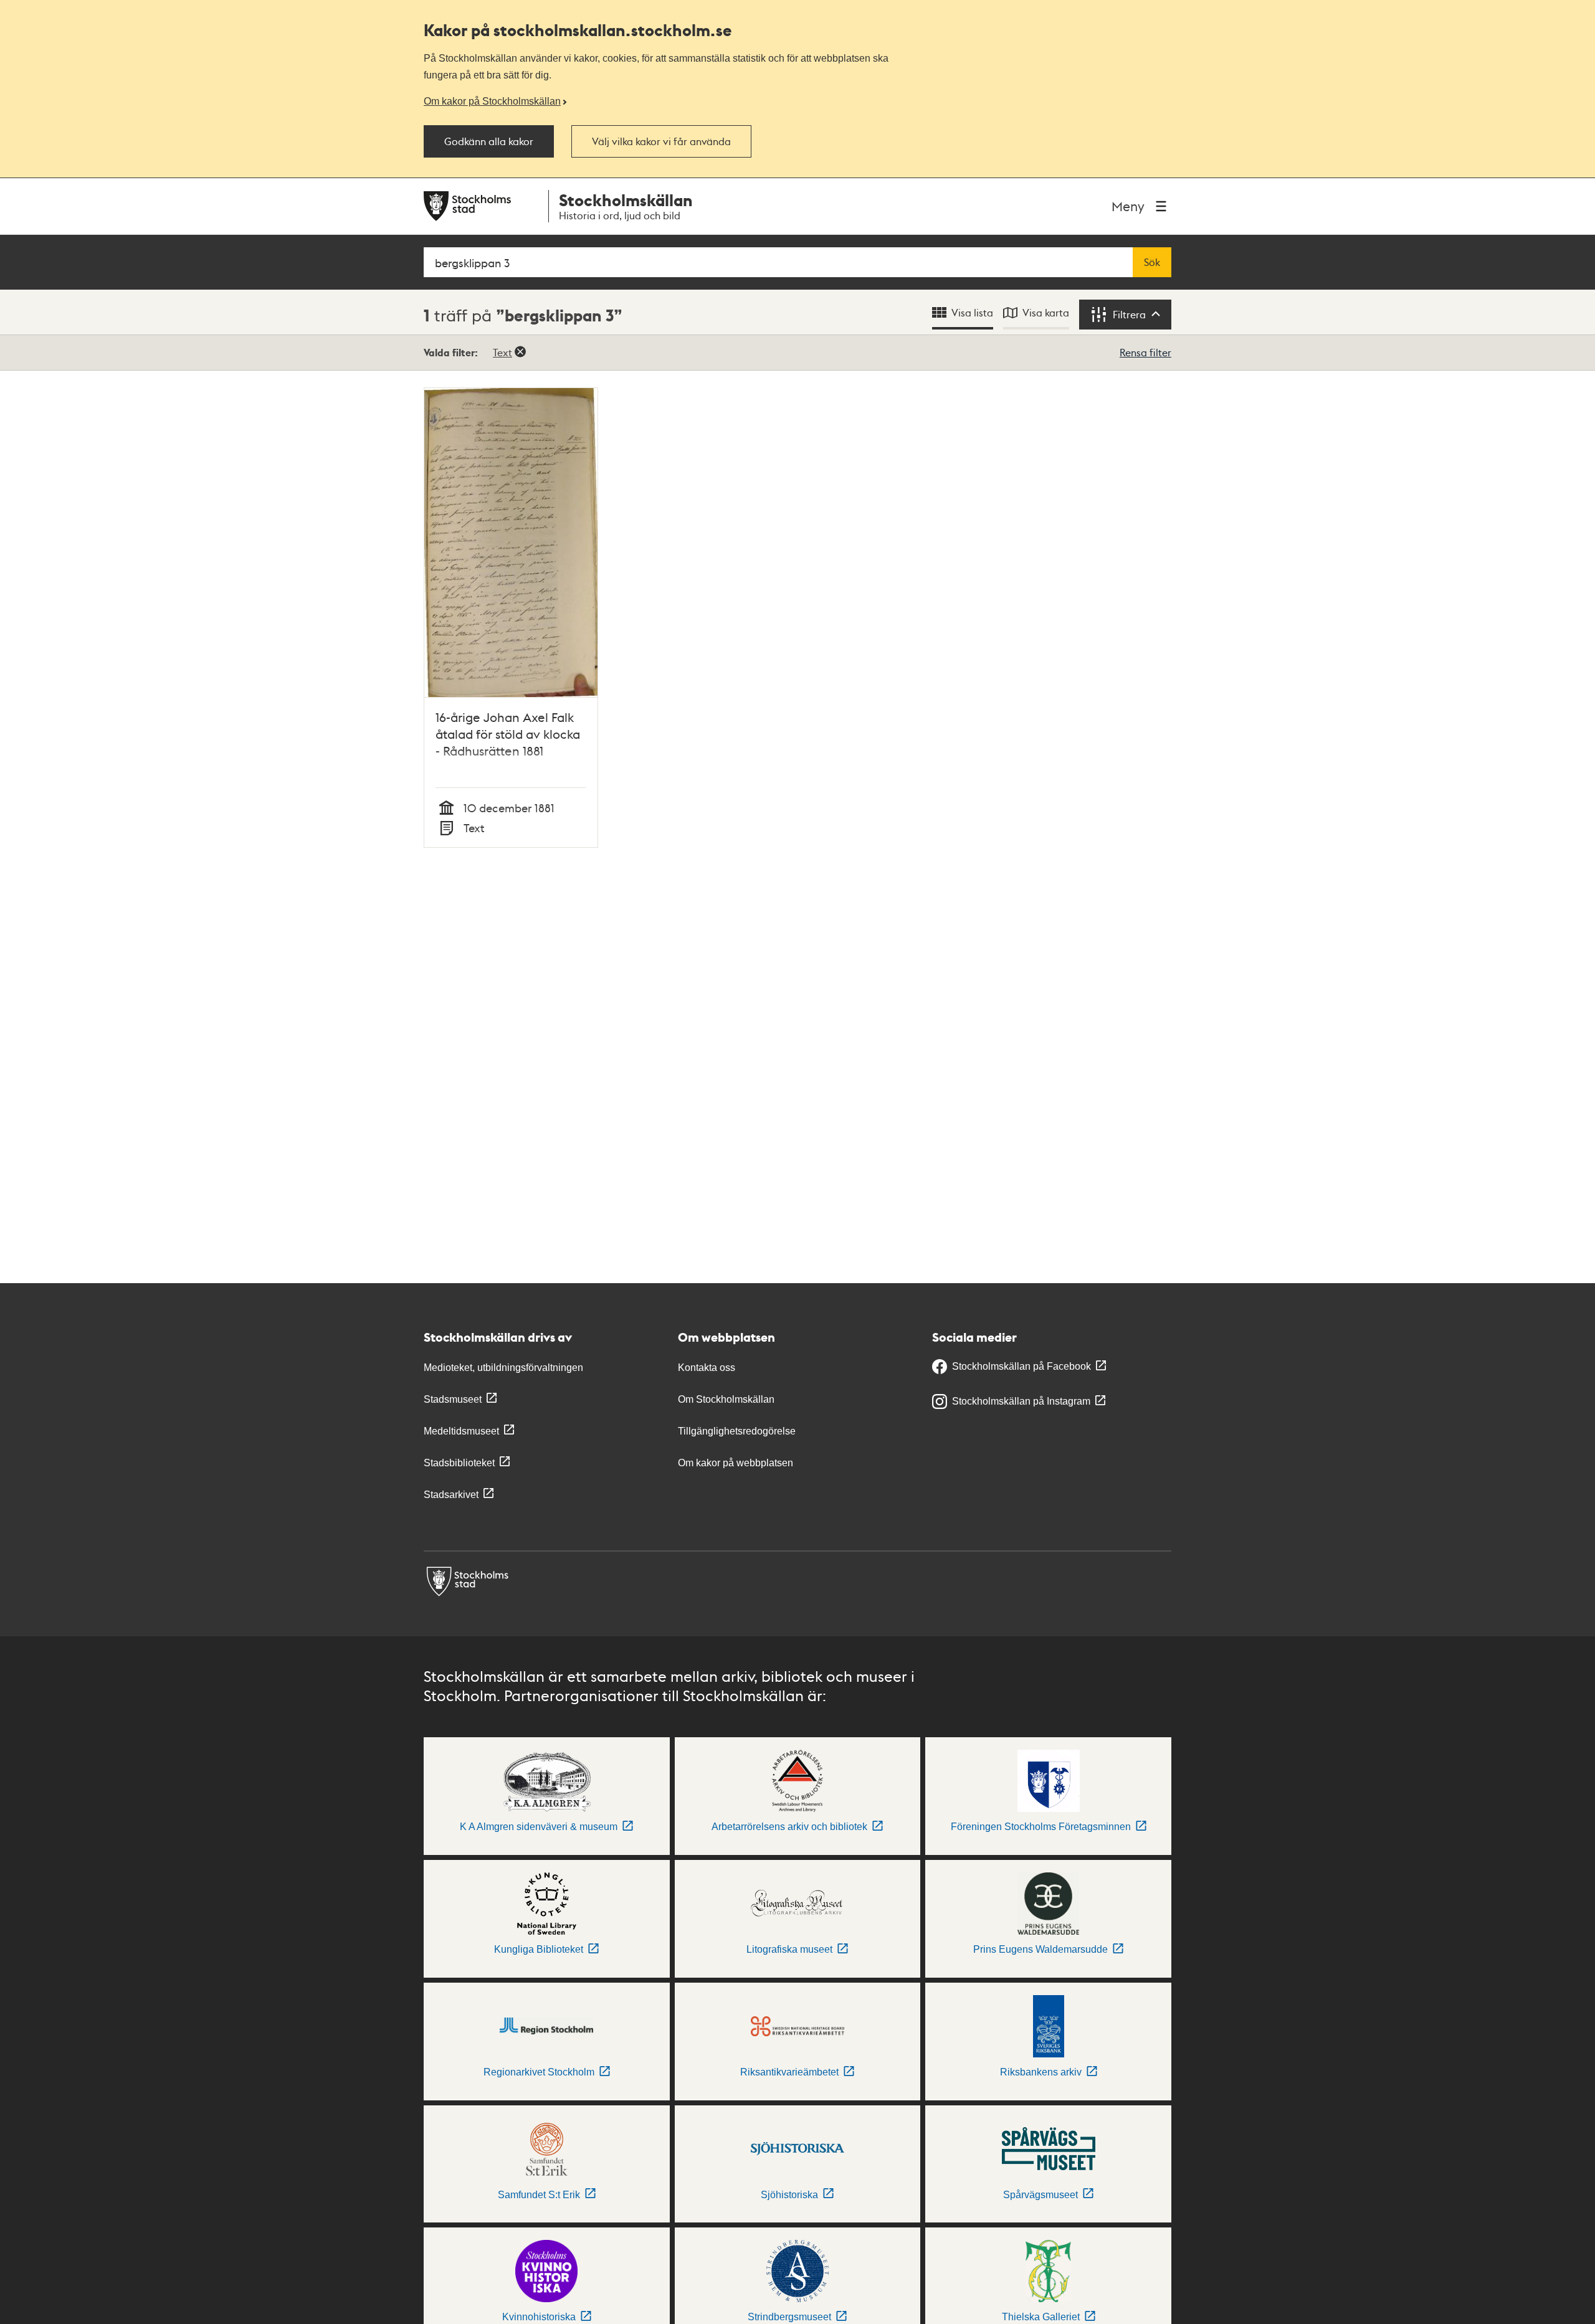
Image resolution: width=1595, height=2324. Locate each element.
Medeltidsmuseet (461, 1431)
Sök (1152, 262)
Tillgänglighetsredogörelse (737, 1431)
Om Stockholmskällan (726, 1399)
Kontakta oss (707, 1368)
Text (502, 352)
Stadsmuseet (453, 1399)
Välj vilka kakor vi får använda (661, 141)
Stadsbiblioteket (459, 1463)
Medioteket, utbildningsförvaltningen (503, 1368)
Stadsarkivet (451, 1495)
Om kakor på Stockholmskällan (492, 101)
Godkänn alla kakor (489, 141)
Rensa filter (1145, 352)
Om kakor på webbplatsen (736, 1463)
